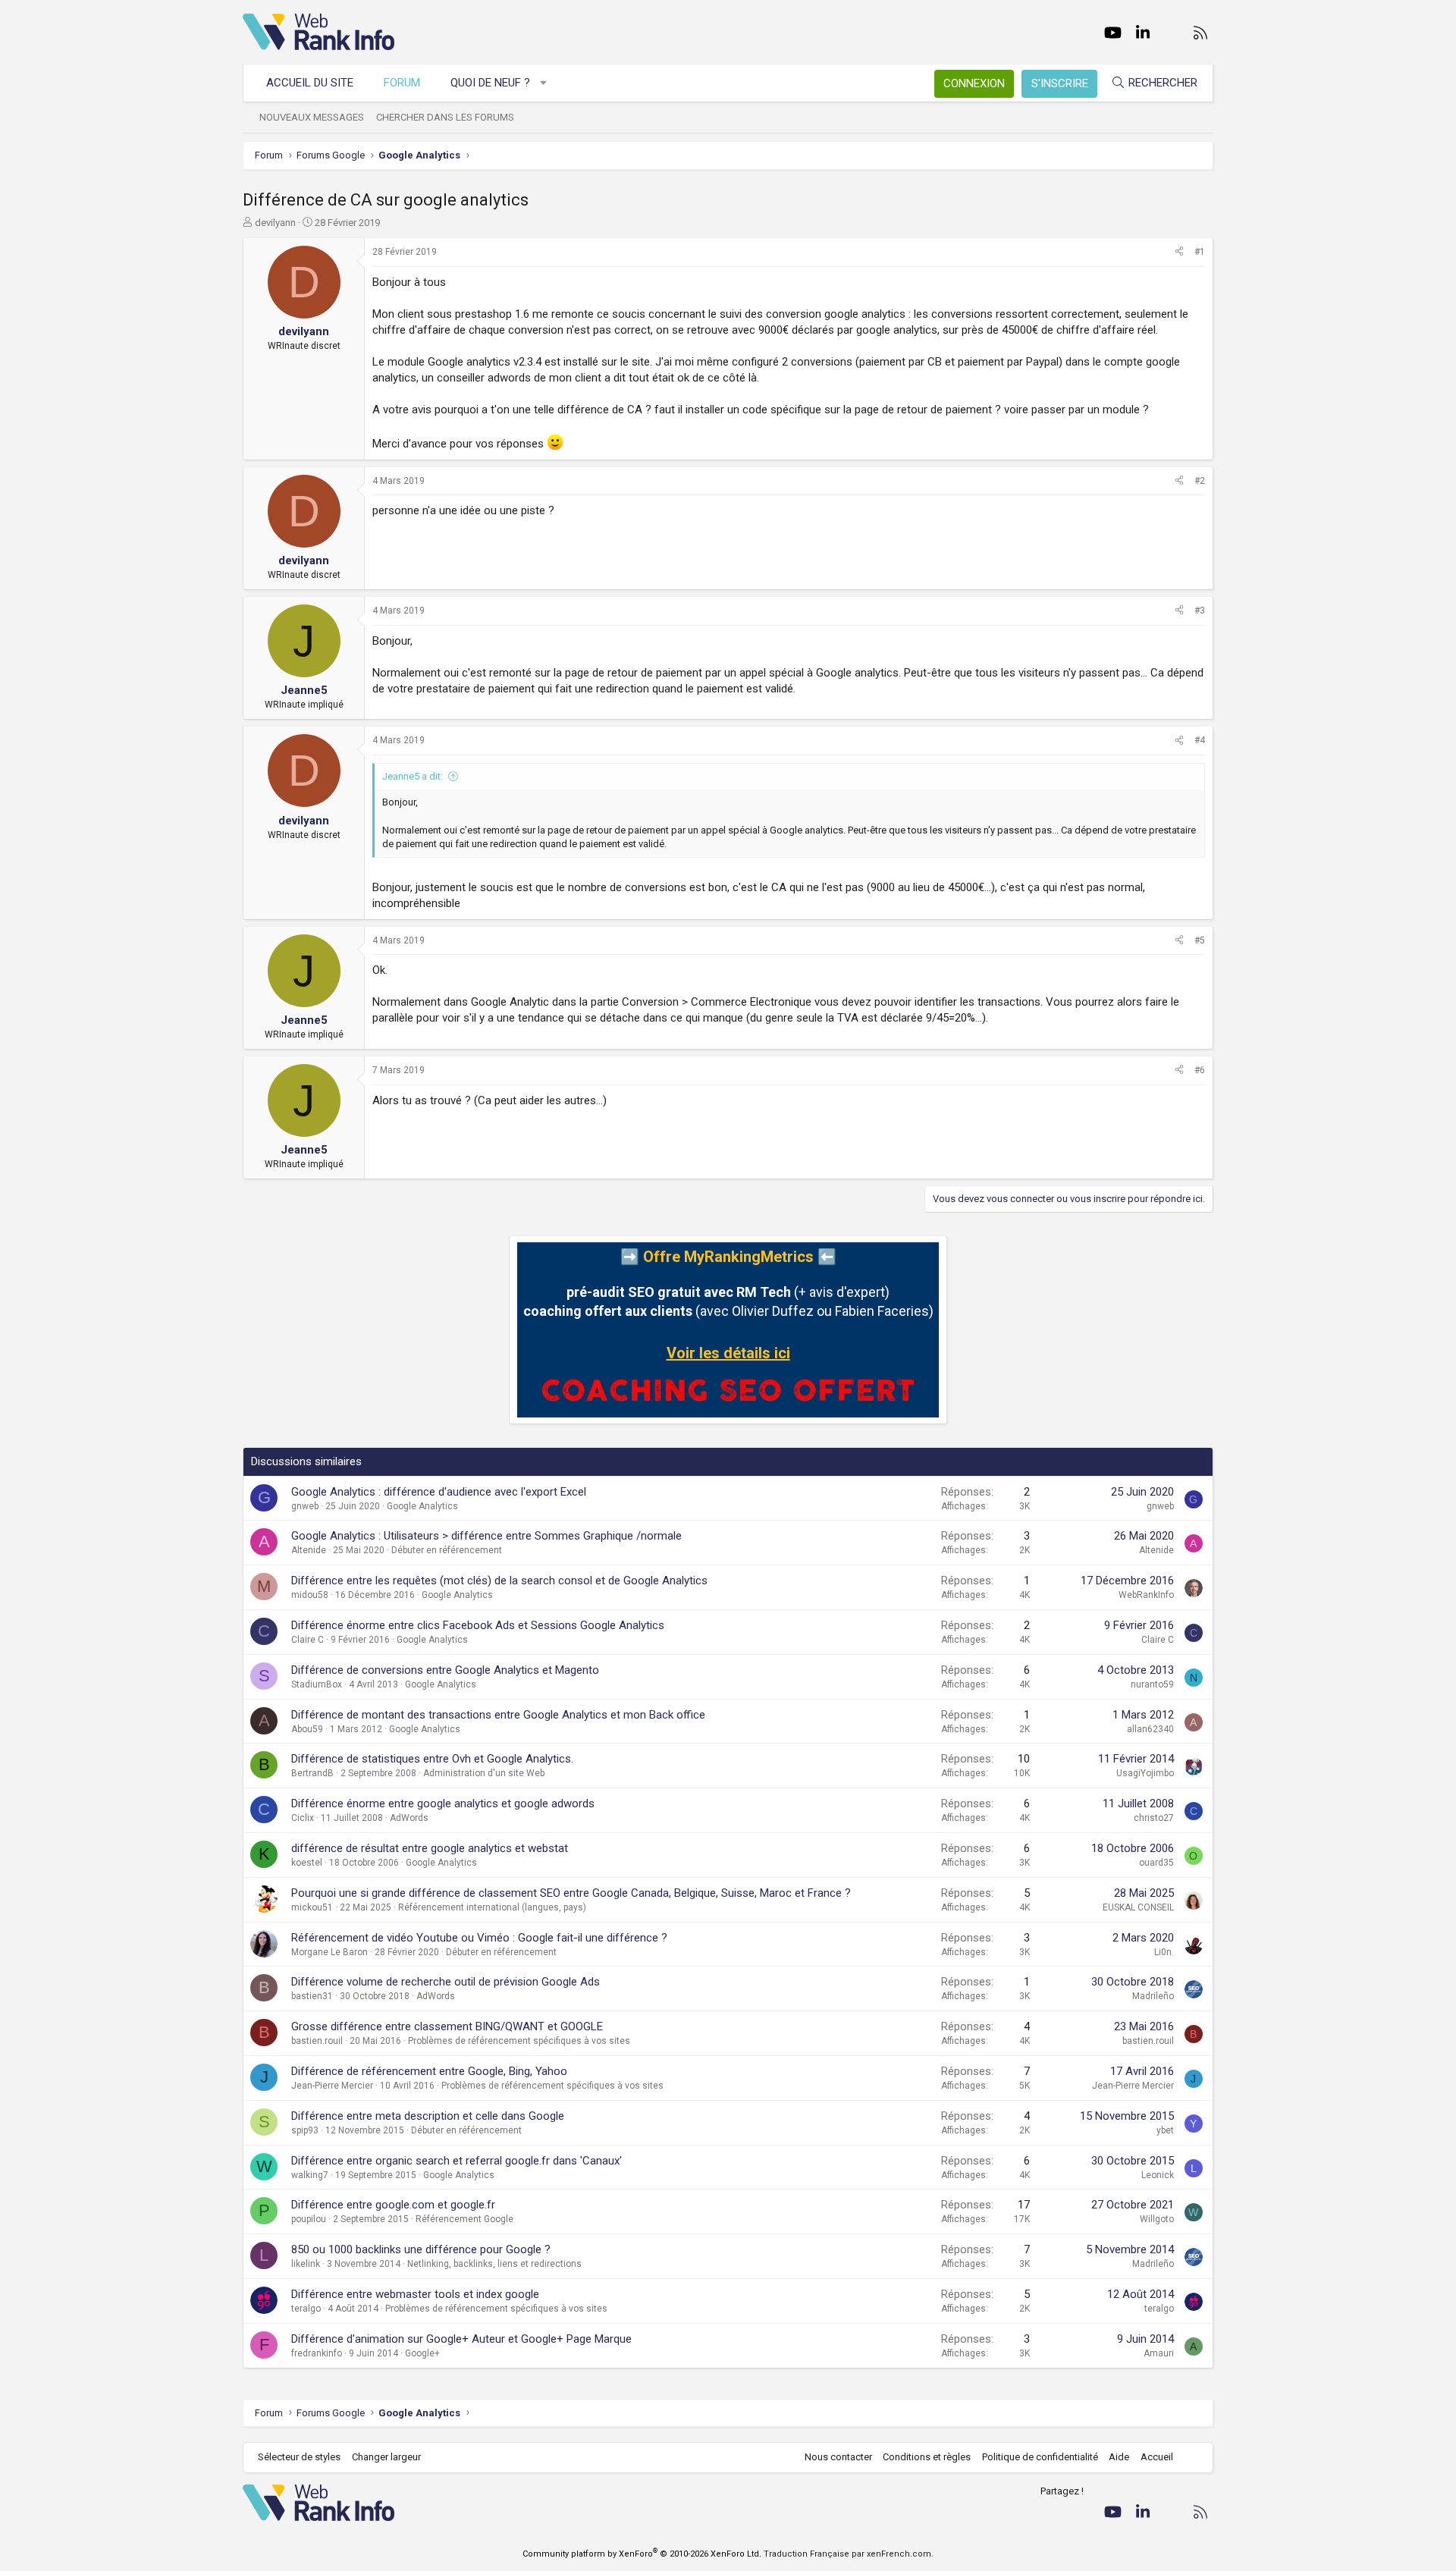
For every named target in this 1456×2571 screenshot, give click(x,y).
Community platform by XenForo (642, 2554)
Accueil (1157, 2457)
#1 (1200, 252)
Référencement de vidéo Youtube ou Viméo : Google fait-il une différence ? (479, 1938)
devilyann (275, 223)
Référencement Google (464, 2219)
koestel (307, 1863)
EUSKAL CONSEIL (1138, 1907)
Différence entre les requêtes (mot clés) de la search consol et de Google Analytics (499, 1581)
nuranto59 (1152, 1684)
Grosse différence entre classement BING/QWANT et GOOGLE (447, 2026)
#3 (1200, 611)
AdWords (409, 1818)
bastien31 (312, 1996)
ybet (1165, 2130)
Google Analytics (422, 1506)
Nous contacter (838, 2457)
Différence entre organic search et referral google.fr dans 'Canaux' (457, 2161)
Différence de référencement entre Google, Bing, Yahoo (429, 2071)
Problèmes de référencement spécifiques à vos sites (519, 2041)
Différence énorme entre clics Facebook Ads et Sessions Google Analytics (478, 1625)
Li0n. (1164, 1952)
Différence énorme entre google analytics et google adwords (443, 1803)
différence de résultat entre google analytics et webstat (430, 1848)
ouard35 (1156, 1863)
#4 (1200, 740)
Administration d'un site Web (484, 1773)
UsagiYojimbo (1145, 1773)
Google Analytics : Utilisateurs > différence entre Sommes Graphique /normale (486, 1536)
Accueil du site (310, 83)
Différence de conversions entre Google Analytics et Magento (445, 1670)
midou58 (310, 1595)
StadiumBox (317, 1684)
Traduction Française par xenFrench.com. (849, 2554)
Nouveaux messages (312, 117)
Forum (402, 83)
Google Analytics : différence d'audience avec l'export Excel (439, 1492)
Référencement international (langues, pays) (492, 1907)
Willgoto (1157, 2219)
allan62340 (1150, 1729)
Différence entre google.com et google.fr (393, 2205)
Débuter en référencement (447, 1550)
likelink (306, 2264)
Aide (1119, 2457)
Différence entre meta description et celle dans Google (428, 2116)
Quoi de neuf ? (490, 83)
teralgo (306, 2309)
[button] (544, 83)
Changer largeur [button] (386, 2457)
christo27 (1154, 1818)
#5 (1200, 940)
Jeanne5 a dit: (413, 776)
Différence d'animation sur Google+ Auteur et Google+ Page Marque (461, 2339)
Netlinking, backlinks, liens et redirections (494, 2264)
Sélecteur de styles (299, 2457)
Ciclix (303, 1818)
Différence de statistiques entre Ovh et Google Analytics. (432, 1759)
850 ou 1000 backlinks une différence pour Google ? (421, 2249)
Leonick (1158, 2175)
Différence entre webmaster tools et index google (415, 2294)
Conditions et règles (927, 2457)
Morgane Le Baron (329, 1952)
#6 (1200, 1070)
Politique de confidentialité (1040, 2457)
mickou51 (312, 1907)
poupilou (309, 2219)
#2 (1200, 481)
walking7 (310, 2175)
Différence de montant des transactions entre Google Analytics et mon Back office (498, 1715)
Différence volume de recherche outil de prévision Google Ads (446, 1982)
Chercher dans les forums (445, 117)
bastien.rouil (317, 2041)
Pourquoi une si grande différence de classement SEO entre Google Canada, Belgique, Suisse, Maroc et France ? (571, 1893)
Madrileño (1153, 1996)
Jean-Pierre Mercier (332, 2086)
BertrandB (312, 1773)
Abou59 (307, 1729)
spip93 (305, 2130)
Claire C (308, 1640)
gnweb (305, 1506)
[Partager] (1179, 252)
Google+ (422, 2353)
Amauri (1159, 2353)
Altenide (309, 1550)
